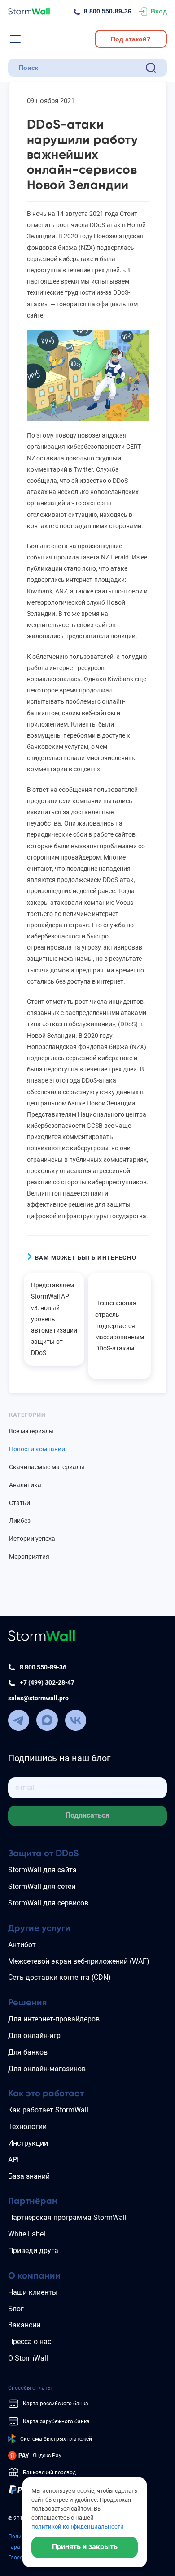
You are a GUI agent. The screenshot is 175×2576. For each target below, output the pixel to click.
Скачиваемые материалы (47, 1467)
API (13, 2160)
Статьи (20, 1503)
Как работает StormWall (48, 2110)
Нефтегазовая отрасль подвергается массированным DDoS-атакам (120, 1326)
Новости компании (37, 1449)
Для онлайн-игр (34, 2036)
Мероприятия (29, 1557)
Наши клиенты (33, 2292)
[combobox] (80, 68)
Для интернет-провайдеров (54, 2019)
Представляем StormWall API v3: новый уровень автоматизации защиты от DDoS (54, 1319)
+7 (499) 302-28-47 (47, 1682)
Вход (159, 11)
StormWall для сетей (42, 1886)
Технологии (27, 2127)
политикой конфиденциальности (78, 2527)
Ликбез (20, 1521)
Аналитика (25, 1485)
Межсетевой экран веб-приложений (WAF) (79, 1961)
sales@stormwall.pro (38, 1698)
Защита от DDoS (44, 1853)
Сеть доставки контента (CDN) (59, 1977)
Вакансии (24, 2325)
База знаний (29, 2176)
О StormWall (28, 2358)
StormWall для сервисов (48, 1903)
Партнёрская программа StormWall (67, 2217)
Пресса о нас (30, 2342)
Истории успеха (32, 1539)
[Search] (151, 68)
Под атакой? (131, 39)
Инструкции (28, 2143)
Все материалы (31, 1431)
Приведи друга (33, 2251)
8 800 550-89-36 (108, 11)
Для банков (28, 2052)
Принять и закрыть (85, 2547)
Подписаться (87, 1815)
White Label (27, 2234)
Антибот (22, 1945)
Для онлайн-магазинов (47, 2069)
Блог (16, 2309)
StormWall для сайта (42, 1870)
